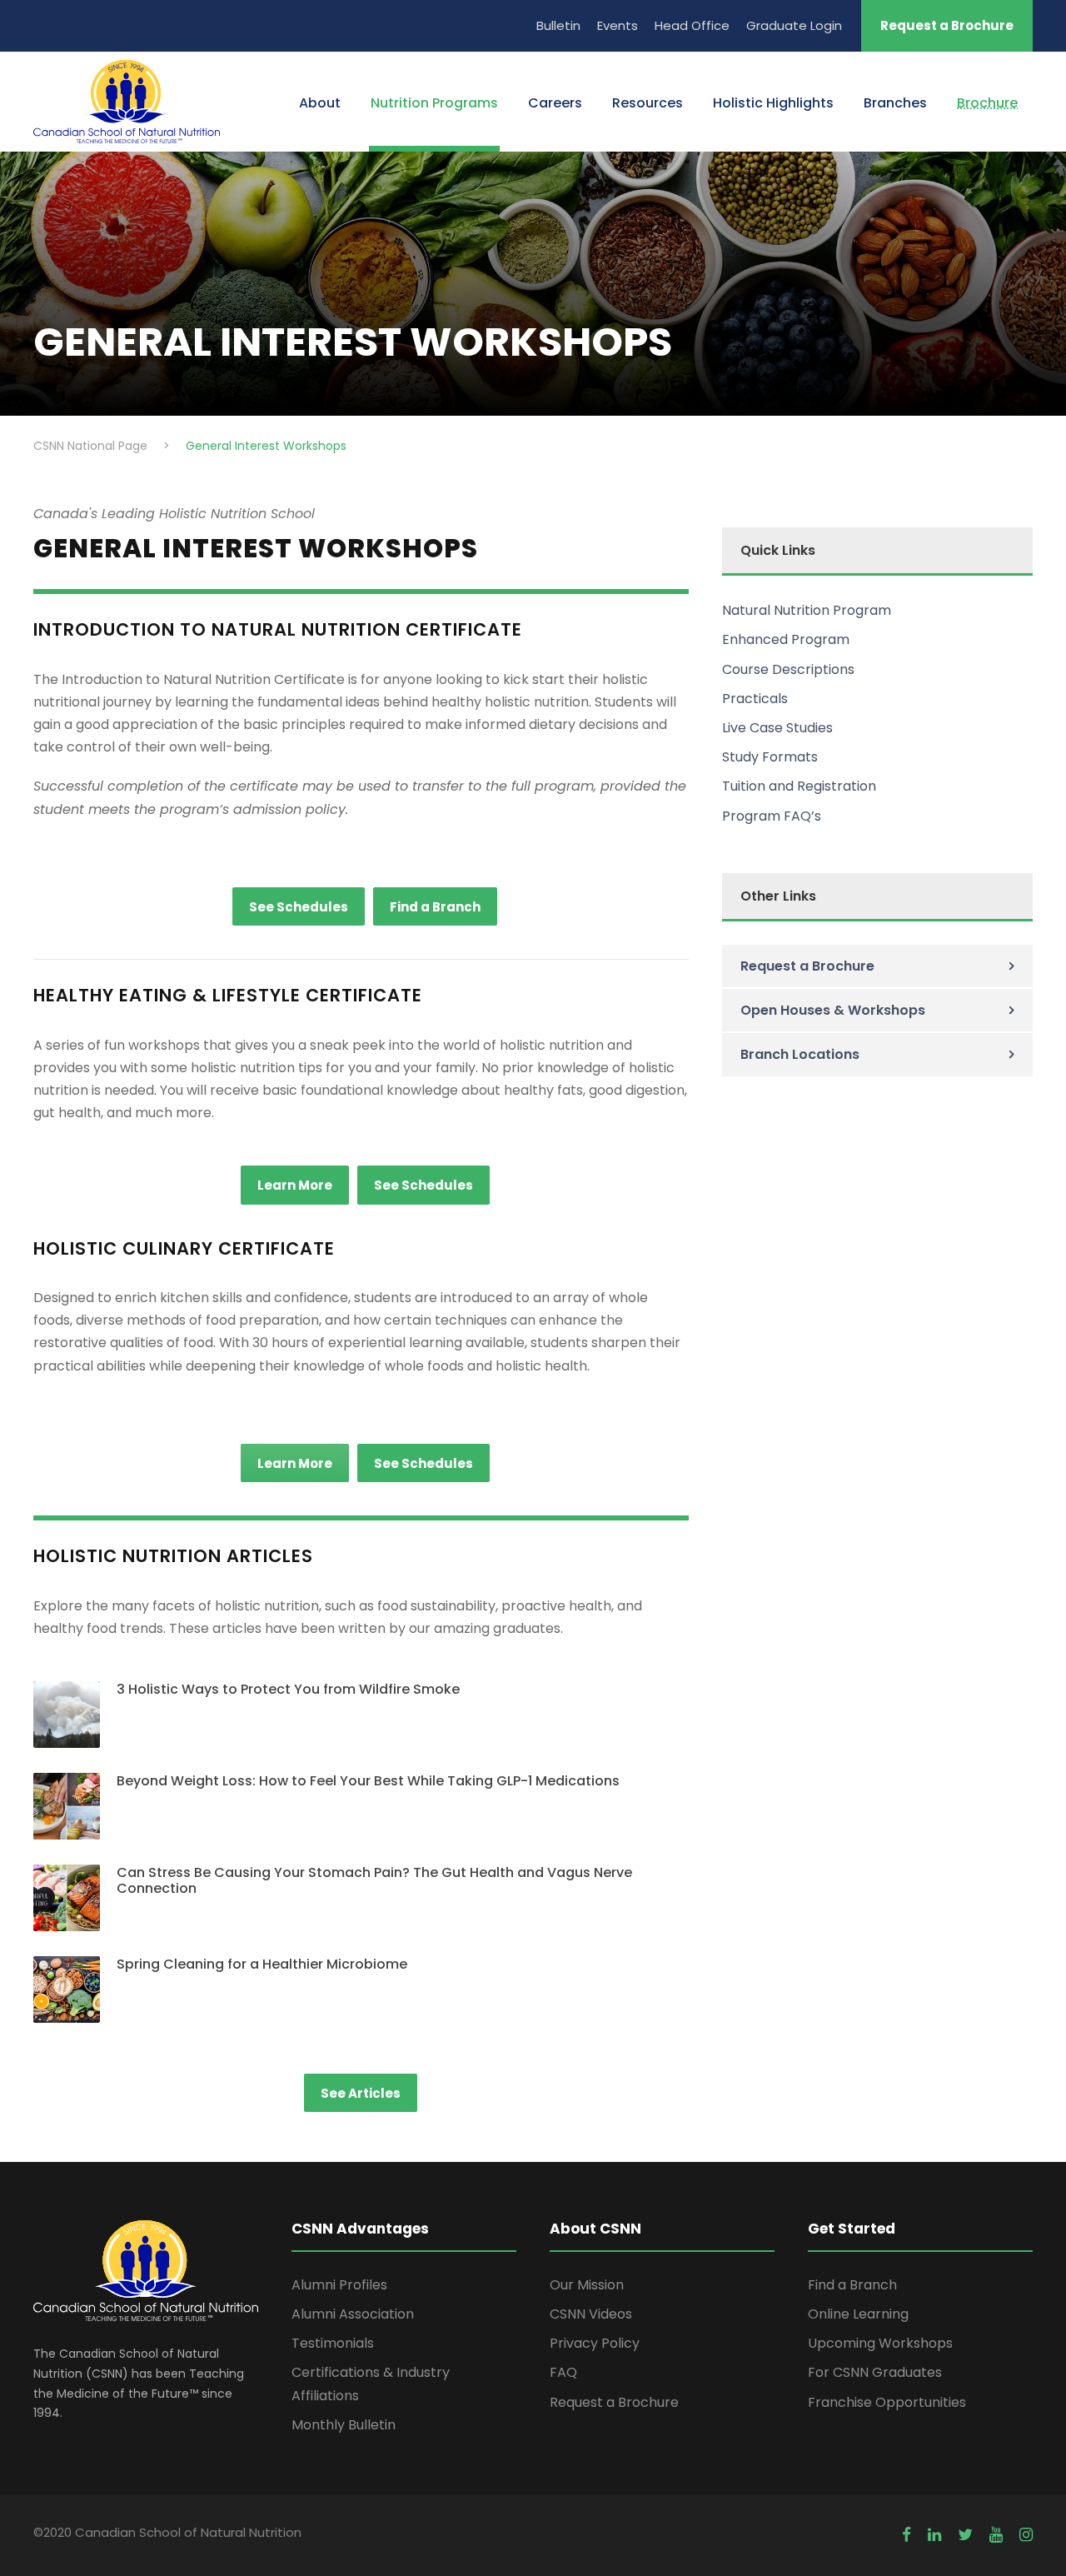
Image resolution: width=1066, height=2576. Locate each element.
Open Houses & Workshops (833, 1010)
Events (618, 25)
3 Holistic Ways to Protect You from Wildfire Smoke (288, 1689)
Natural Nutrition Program (807, 610)
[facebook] (907, 2535)
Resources (648, 103)
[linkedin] (934, 2535)
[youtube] (996, 2535)
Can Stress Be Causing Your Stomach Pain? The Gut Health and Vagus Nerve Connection (374, 1880)
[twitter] (965, 2535)
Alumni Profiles (339, 2285)
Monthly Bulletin (344, 2425)
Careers (555, 103)
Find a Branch (852, 2285)
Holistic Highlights (773, 103)
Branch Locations (800, 1054)
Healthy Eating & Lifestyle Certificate (228, 995)
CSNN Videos (591, 2314)
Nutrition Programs (434, 103)
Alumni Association (353, 2314)
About (320, 103)
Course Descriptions (788, 669)
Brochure (987, 103)
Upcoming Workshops (880, 2343)
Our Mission (587, 2285)
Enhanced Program (786, 639)
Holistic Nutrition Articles (173, 1556)
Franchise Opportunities (887, 2402)
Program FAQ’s (772, 816)
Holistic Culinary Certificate (184, 1248)
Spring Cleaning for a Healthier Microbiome (262, 1964)
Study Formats (770, 757)
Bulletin (558, 25)
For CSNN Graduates (875, 2372)
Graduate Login (794, 25)
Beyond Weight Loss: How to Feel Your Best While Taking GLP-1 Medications (368, 1781)
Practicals (755, 699)
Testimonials (333, 2343)
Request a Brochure (947, 25)
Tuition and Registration (799, 786)
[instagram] (1026, 2535)
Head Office (692, 25)
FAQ (563, 2372)
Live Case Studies (777, 728)
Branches (895, 103)
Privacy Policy (595, 2343)
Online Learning (858, 2314)
